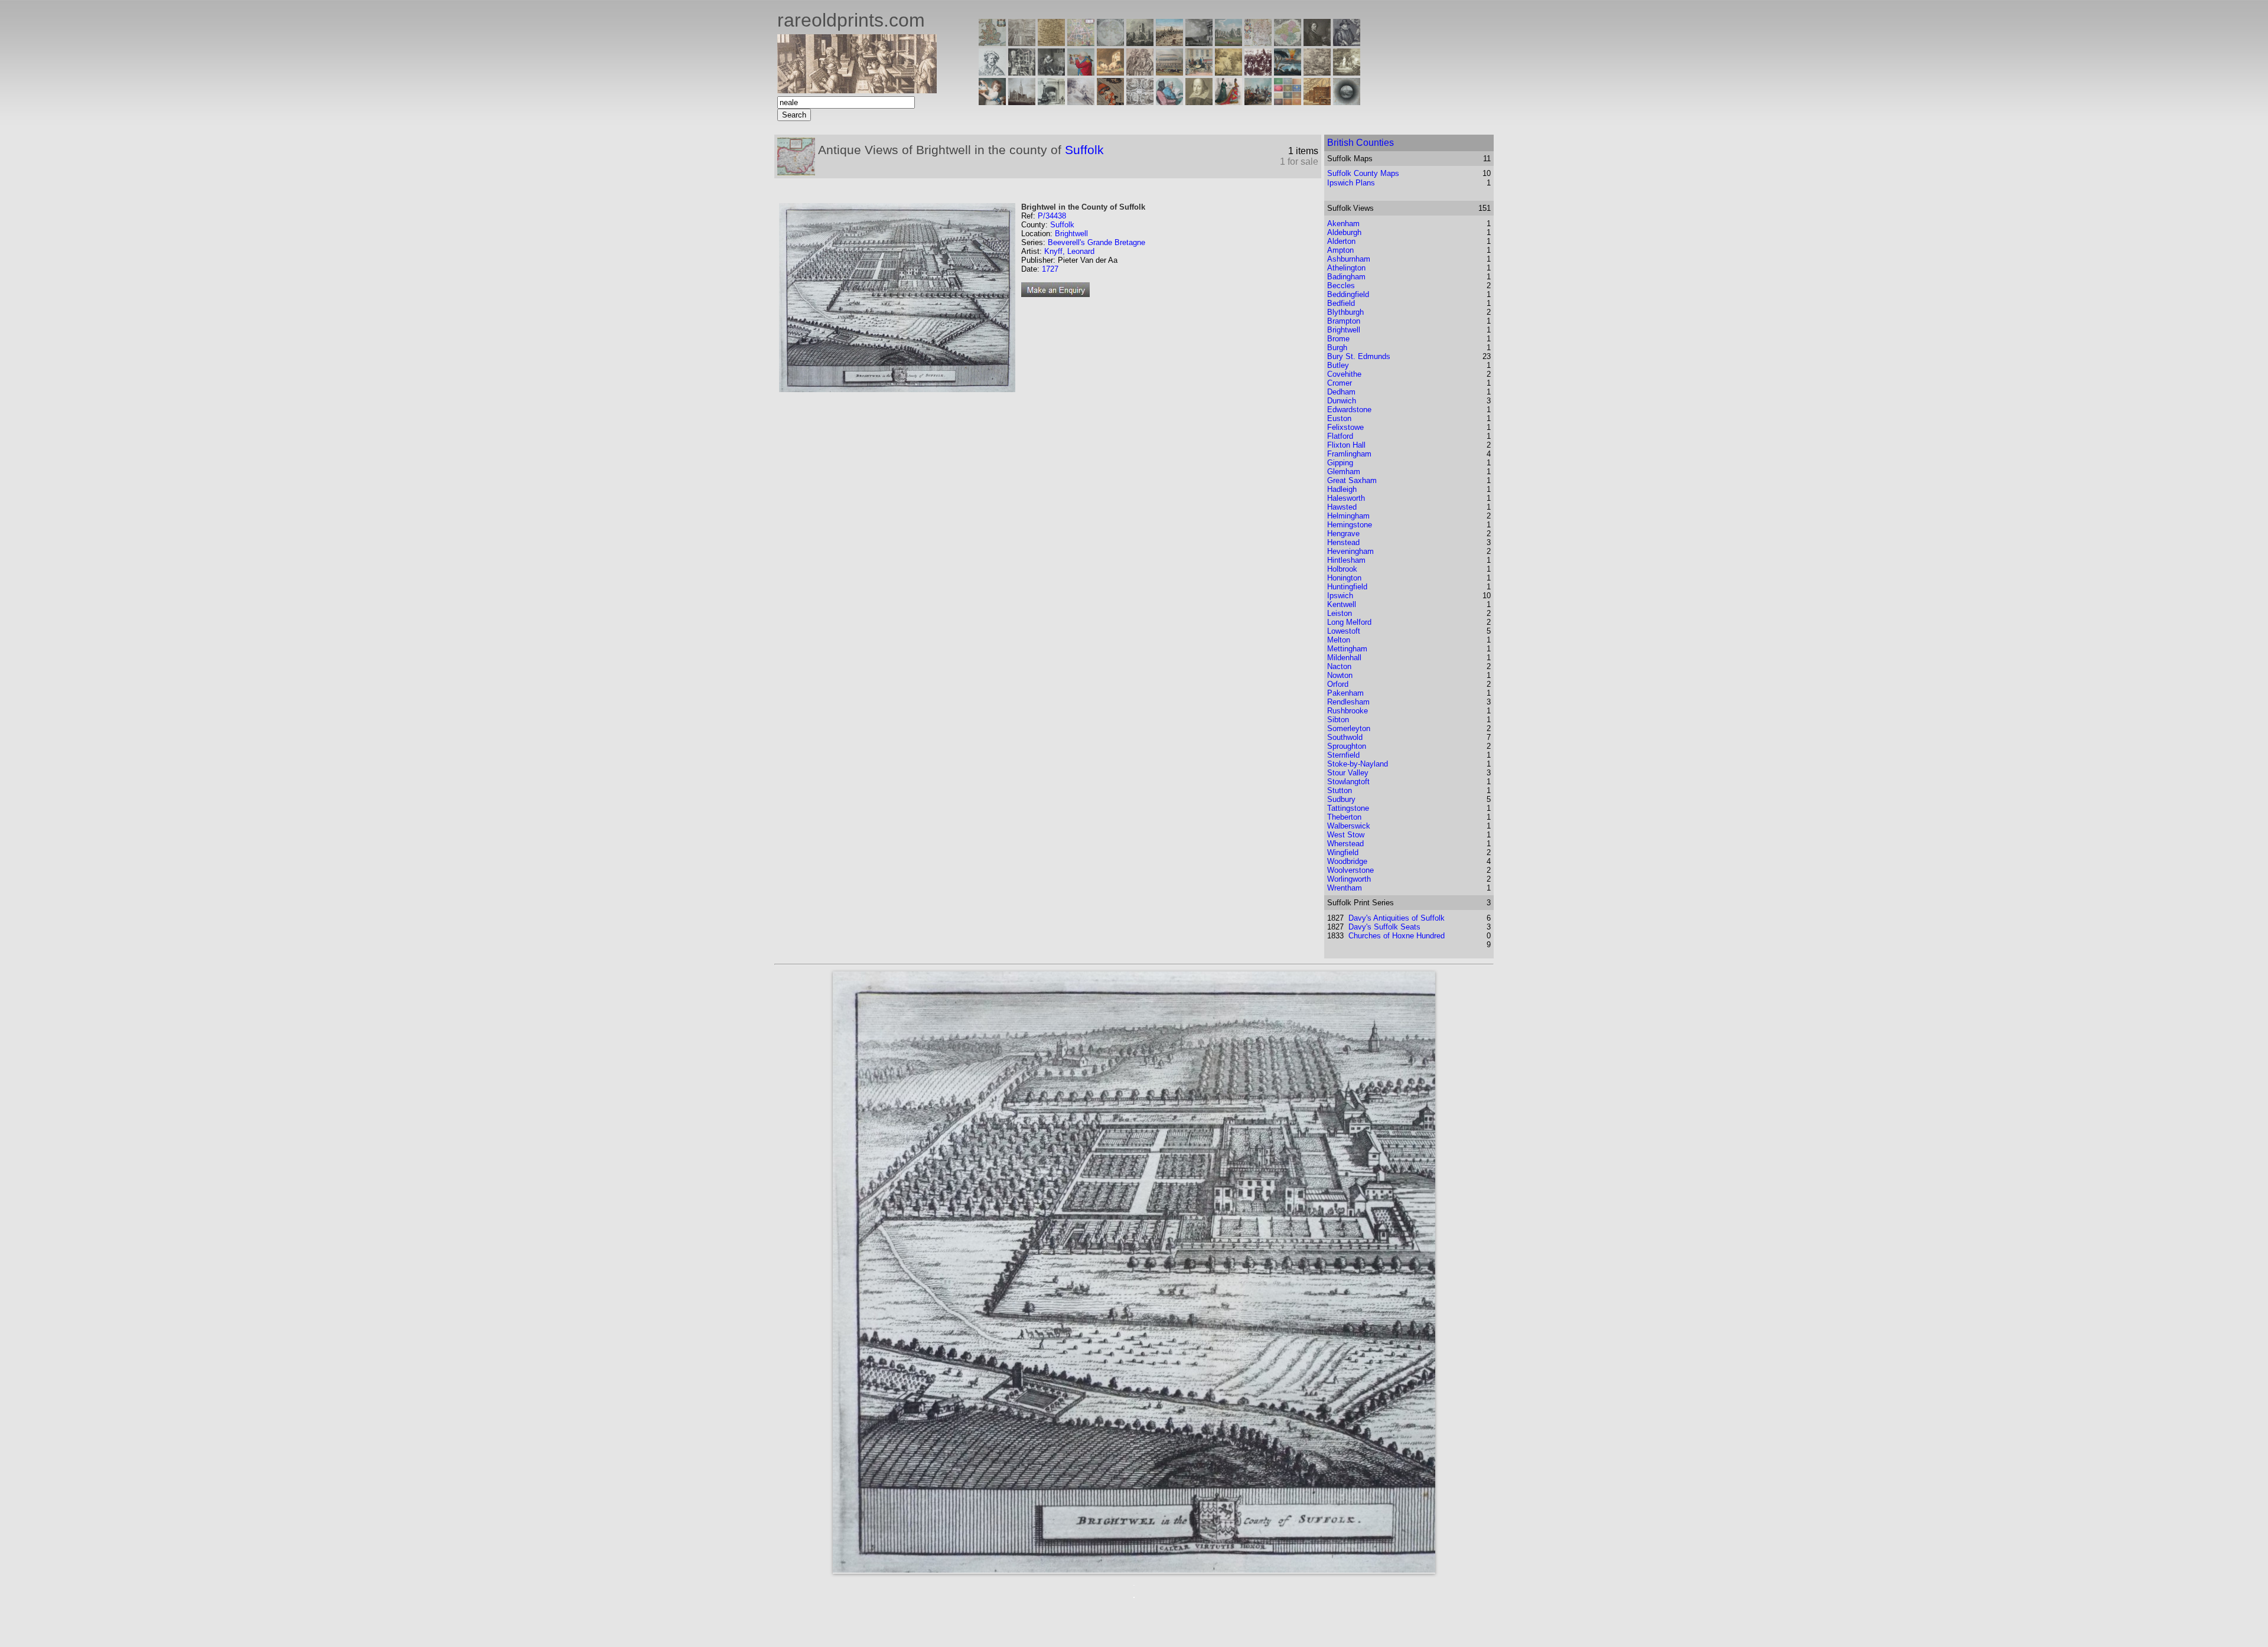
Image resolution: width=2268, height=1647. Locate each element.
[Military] (1258, 102)
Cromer (1340, 383)
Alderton (1341, 241)
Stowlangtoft (1348, 782)
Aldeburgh (1344, 232)
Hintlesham (1346, 560)
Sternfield (1343, 755)
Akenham (1343, 224)
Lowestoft (1344, 631)
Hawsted (1342, 507)
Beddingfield (1348, 294)
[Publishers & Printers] (1022, 72)
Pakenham (1345, 693)
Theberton (1344, 817)
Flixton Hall (1346, 445)
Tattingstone (1348, 808)
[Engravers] (992, 72)
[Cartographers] (1347, 43)
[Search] (1347, 102)
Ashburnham (1349, 259)
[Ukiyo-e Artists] (1110, 102)
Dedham (1341, 392)
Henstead (1343, 542)
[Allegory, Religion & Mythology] (1140, 102)
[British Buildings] (1140, 43)
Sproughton (1347, 746)
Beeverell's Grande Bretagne (1096, 242)
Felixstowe (1345, 427)
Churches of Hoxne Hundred (1397, 936)
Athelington (1346, 268)
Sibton (1338, 720)
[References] (1317, 102)
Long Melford (1349, 622)
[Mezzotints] (1347, 72)
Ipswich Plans (1351, 183)
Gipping (1340, 463)
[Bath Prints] (1199, 43)
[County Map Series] (1051, 43)
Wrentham (1345, 888)
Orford (1338, 684)
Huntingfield (1347, 587)
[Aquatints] (1022, 102)
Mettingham (1347, 649)
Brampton (1344, 321)
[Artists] (1317, 43)
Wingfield (1343, 852)
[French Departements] (1288, 43)
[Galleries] (1288, 72)
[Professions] (1169, 102)
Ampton (1340, 250)
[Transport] (1199, 72)
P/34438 (1052, 216)
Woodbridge (1347, 861)
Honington (1344, 578)
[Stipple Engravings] (992, 102)
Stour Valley (1348, 773)
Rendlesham (1348, 702)
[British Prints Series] (1022, 43)
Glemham (1344, 472)
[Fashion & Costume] (1228, 102)
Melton (1339, 640)
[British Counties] (992, 43)
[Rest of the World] (1110, 43)
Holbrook (1342, 569)
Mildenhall (1344, 658)
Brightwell (1071, 234)
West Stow (1346, 835)
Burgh (1337, 348)
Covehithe (1344, 374)
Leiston (1340, 613)
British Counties (1361, 143)
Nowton (1340, 675)
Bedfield (1341, 303)
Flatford (1340, 436)
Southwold (1345, 737)
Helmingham (1348, 516)
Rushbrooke (1348, 711)
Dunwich (1342, 401)
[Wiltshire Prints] (1228, 43)
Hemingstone (1350, 525)
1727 (1050, 269)
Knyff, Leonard (1069, 251)
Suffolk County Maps (1363, 173)
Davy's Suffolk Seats (1384, 927)
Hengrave (1343, 534)
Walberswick (1349, 826)
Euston (1339, 418)
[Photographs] (1258, 72)
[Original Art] (1228, 72)
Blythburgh (1345, 312)
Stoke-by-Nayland (1358, 764)
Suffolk (1084, 150)
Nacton (1339, 666)
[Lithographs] (1051, 102)
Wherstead (1345, 844)
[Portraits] (1140, 72)
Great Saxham (1352, 480)
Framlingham (1349, 454)
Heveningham (1350, 551)
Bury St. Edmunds (1359, 356)
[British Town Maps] (1081, 43)
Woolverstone (1350, 870)
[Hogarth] (1051, 72)
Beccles (1341, 286)
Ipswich (1340, 596)
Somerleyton (1349, 728)
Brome (1338, 339)
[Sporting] (1169, 72)
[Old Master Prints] (1317, 72)
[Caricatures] (1081, 72)
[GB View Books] (1288, 102)
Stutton (1340, 790)
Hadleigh (1342, 489)
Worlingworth (1349, 879)
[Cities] (1169, 43)
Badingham (1346, 277)
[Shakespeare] (1199, 102)
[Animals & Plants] (1110, 72)
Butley (1338, 365)
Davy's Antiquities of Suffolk (1397, 918)
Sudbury (1341, 799)
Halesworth (1346, 498)
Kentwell (1342, 604)
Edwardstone (1349, 410)
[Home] (857, 90)
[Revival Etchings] (1081, 102)
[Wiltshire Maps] (1258, 43)
